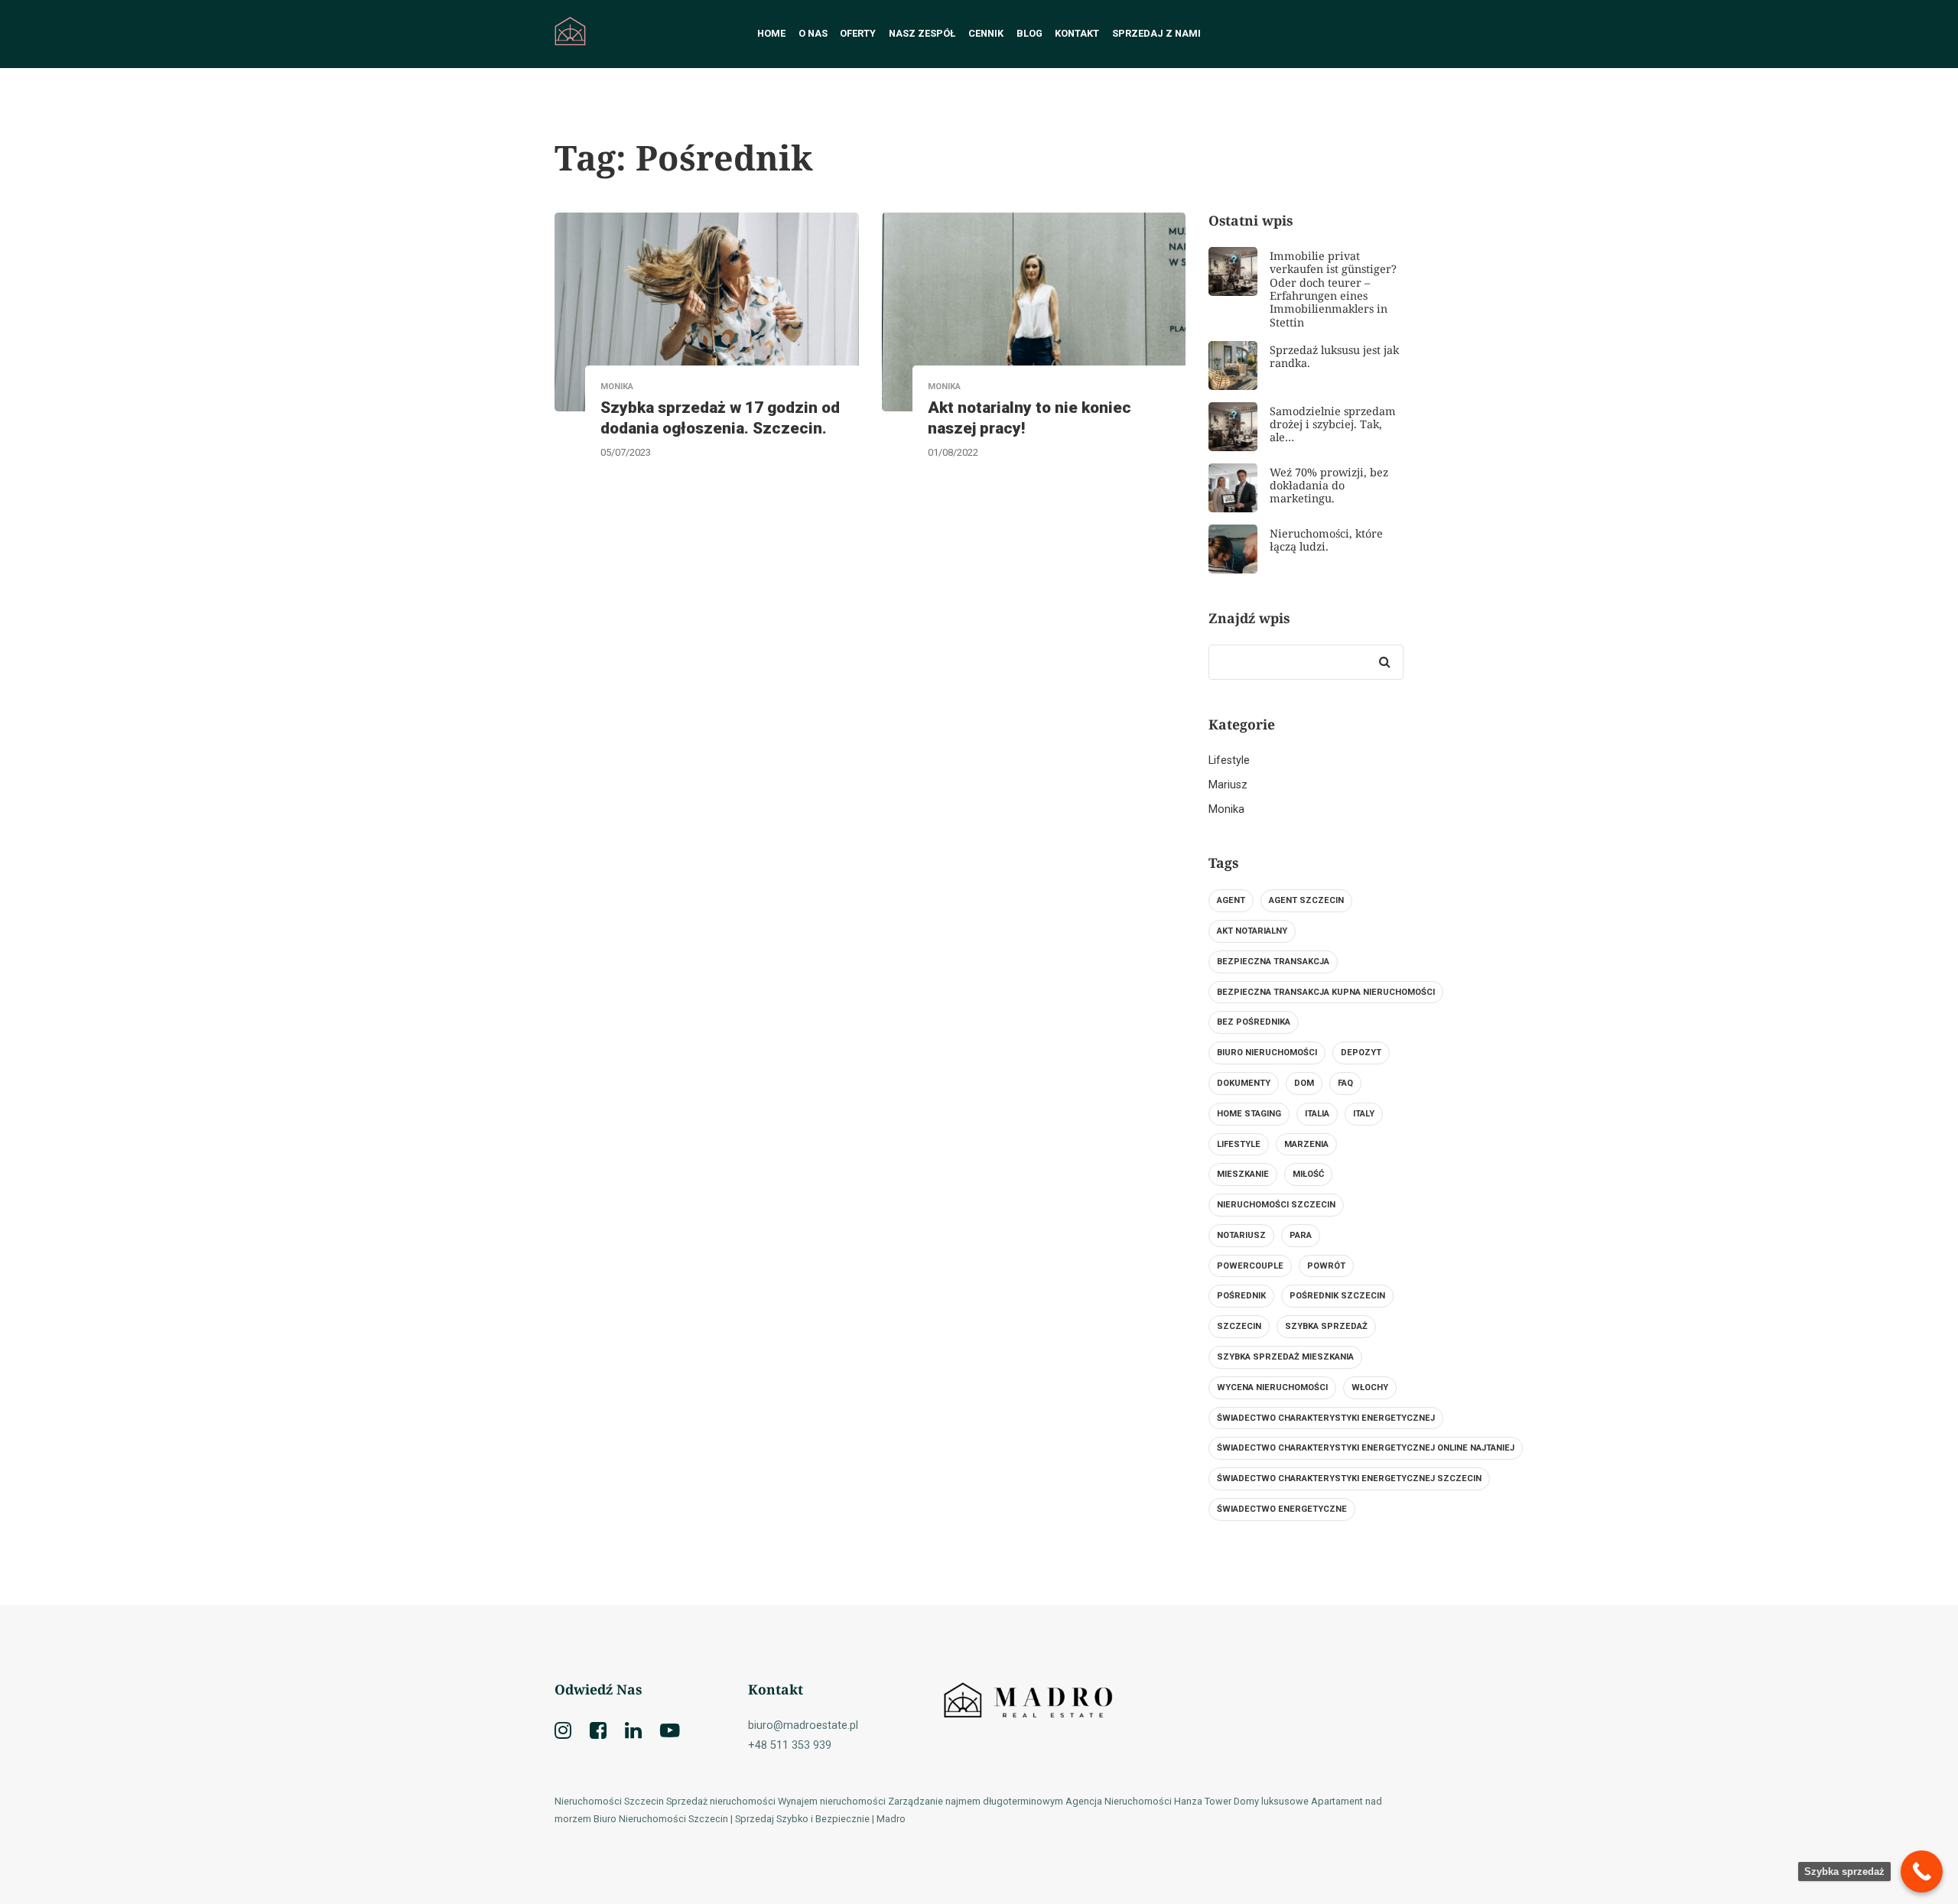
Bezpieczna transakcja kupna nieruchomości (1326, 992)
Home (771, 33)
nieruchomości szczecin (1276, 1205)
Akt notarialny (1252, 931)
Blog (1029, 33)
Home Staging (1249, 1114)
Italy (1364, 1114)
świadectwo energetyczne (1282, 1509)
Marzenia (1306, 1144)
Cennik (986, 33)
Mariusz (1228, 785)
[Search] (1384, 662)
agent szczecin (1306, 900)
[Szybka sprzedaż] (1922, 1872)
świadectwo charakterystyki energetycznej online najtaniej (1366, 1448)
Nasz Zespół (922, 33)
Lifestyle (1229, 760)
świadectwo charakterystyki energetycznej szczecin (1349, 1478)
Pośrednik (1241, 1296)
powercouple (1250, 1266)
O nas (813, 33)
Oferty (858, 33)
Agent (1231, 900)
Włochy (1370, 1387)
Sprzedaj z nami (1156, 33)
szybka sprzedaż (1326, 1326)
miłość (1308, 1174)
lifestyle (1239, 1144)
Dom (1304, 1083)
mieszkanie (1243, 1174)
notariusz (1241, 1235)
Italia (1317, 1114)
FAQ (1345, 1083)
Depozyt (1361, 1053)
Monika (1226, 809)
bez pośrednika (1254, 1022)
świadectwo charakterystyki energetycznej (1326, 1418)
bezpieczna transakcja (1273, 962)
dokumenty (1244, 1083)
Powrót (1326, 1266)
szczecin (1239, 1326)
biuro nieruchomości (1267, 1053)
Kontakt (1077, 33)
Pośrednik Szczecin (1337, 1296)
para (1301, 1235)
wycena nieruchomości (1272, 1387)
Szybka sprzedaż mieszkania (1285, 1357)
